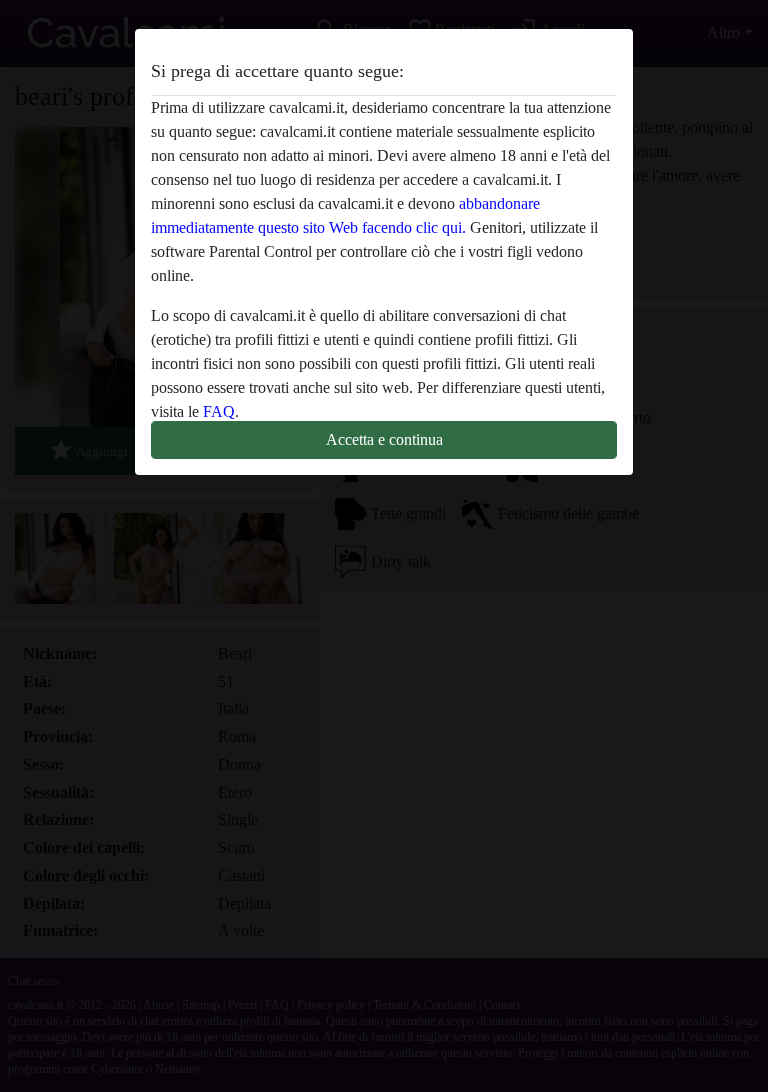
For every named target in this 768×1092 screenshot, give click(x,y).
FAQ (219, 411)
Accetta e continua (384, 439)
